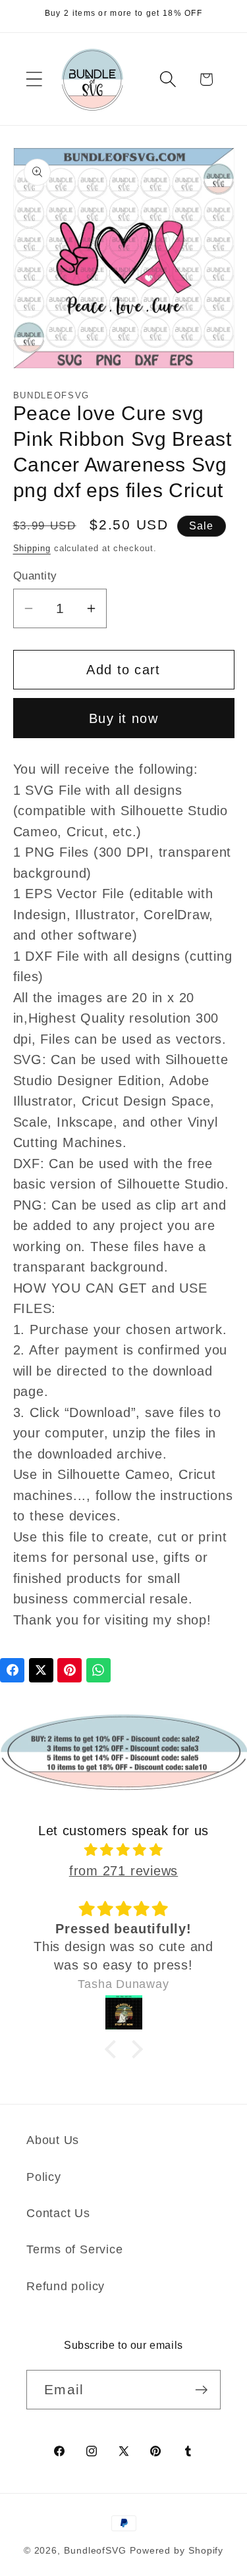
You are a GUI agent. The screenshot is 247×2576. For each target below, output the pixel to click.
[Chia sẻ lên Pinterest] (69, 1670)
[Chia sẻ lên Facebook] (12, 1670)
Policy (44, 2177)
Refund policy (66, 2286)
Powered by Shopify (177, 2550)
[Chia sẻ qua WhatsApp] (98, 1670)
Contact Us (58, 2213)
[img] (124, 1850)
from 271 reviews (123, 1871)
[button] (34, 79)
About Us (53, 2140)
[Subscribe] (201, 2390)
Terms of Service (74, 2249)
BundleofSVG (95, 2550)
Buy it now (123, 718)
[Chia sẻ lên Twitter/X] (41, 1670)
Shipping (32, 548)
